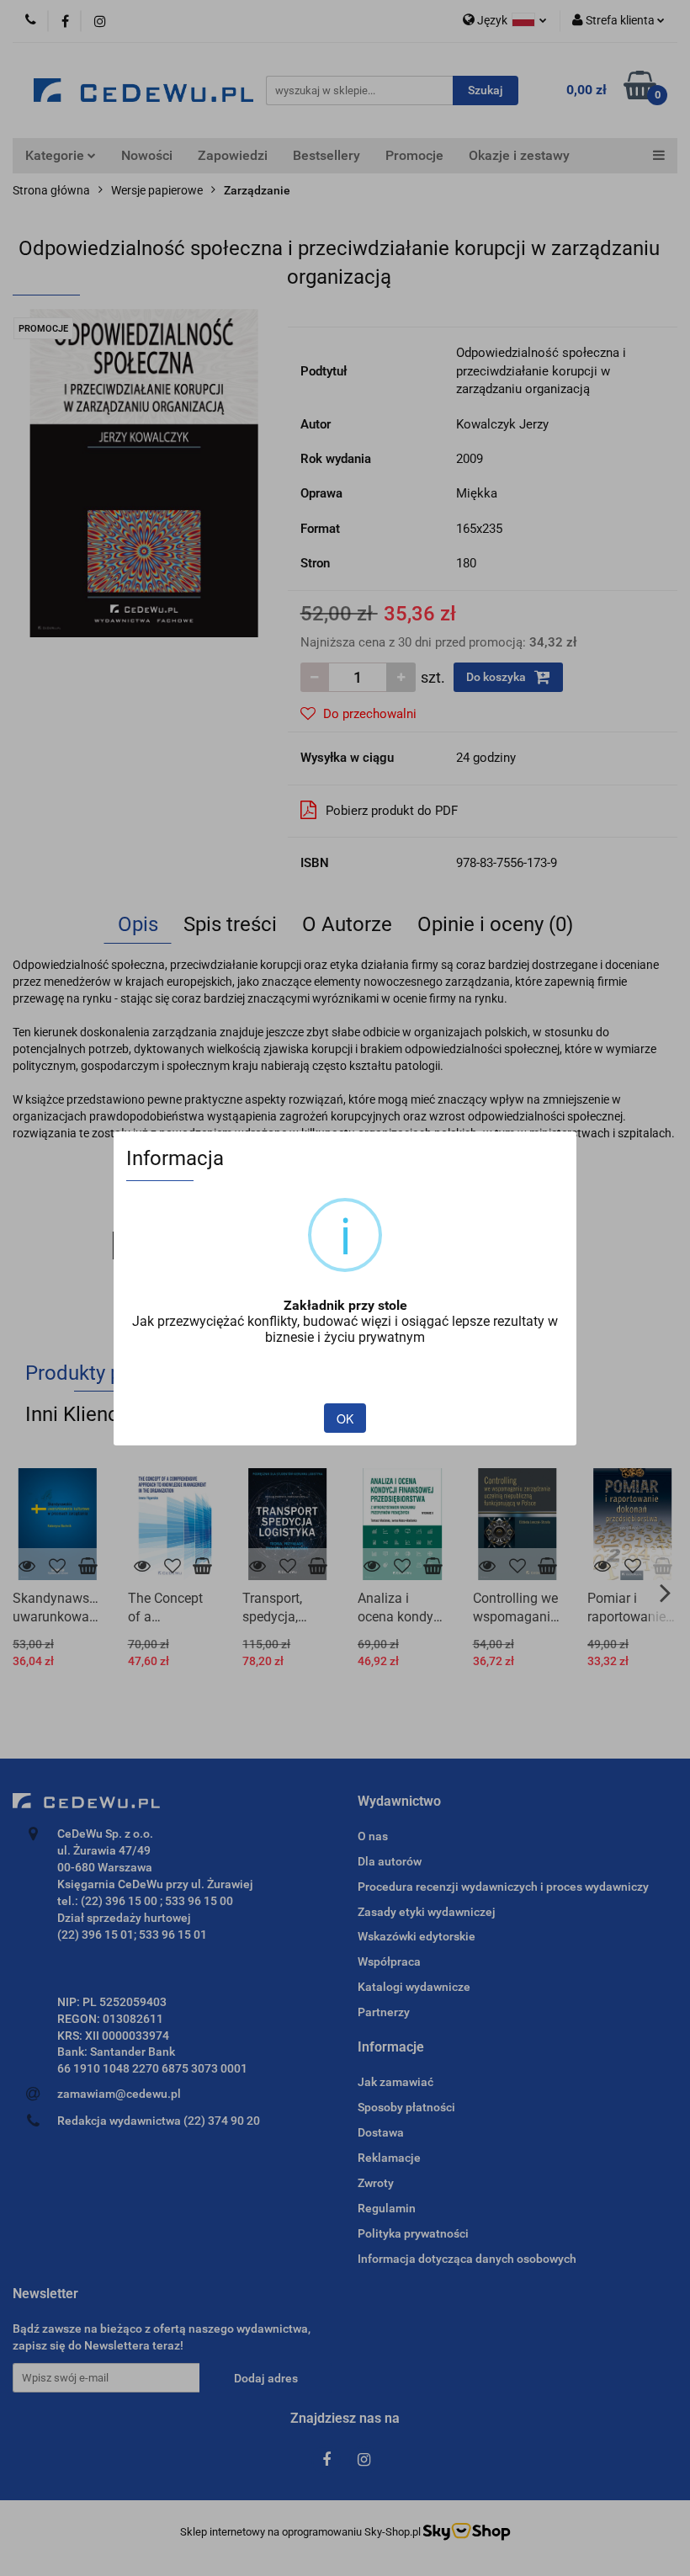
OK (345, 1418)
